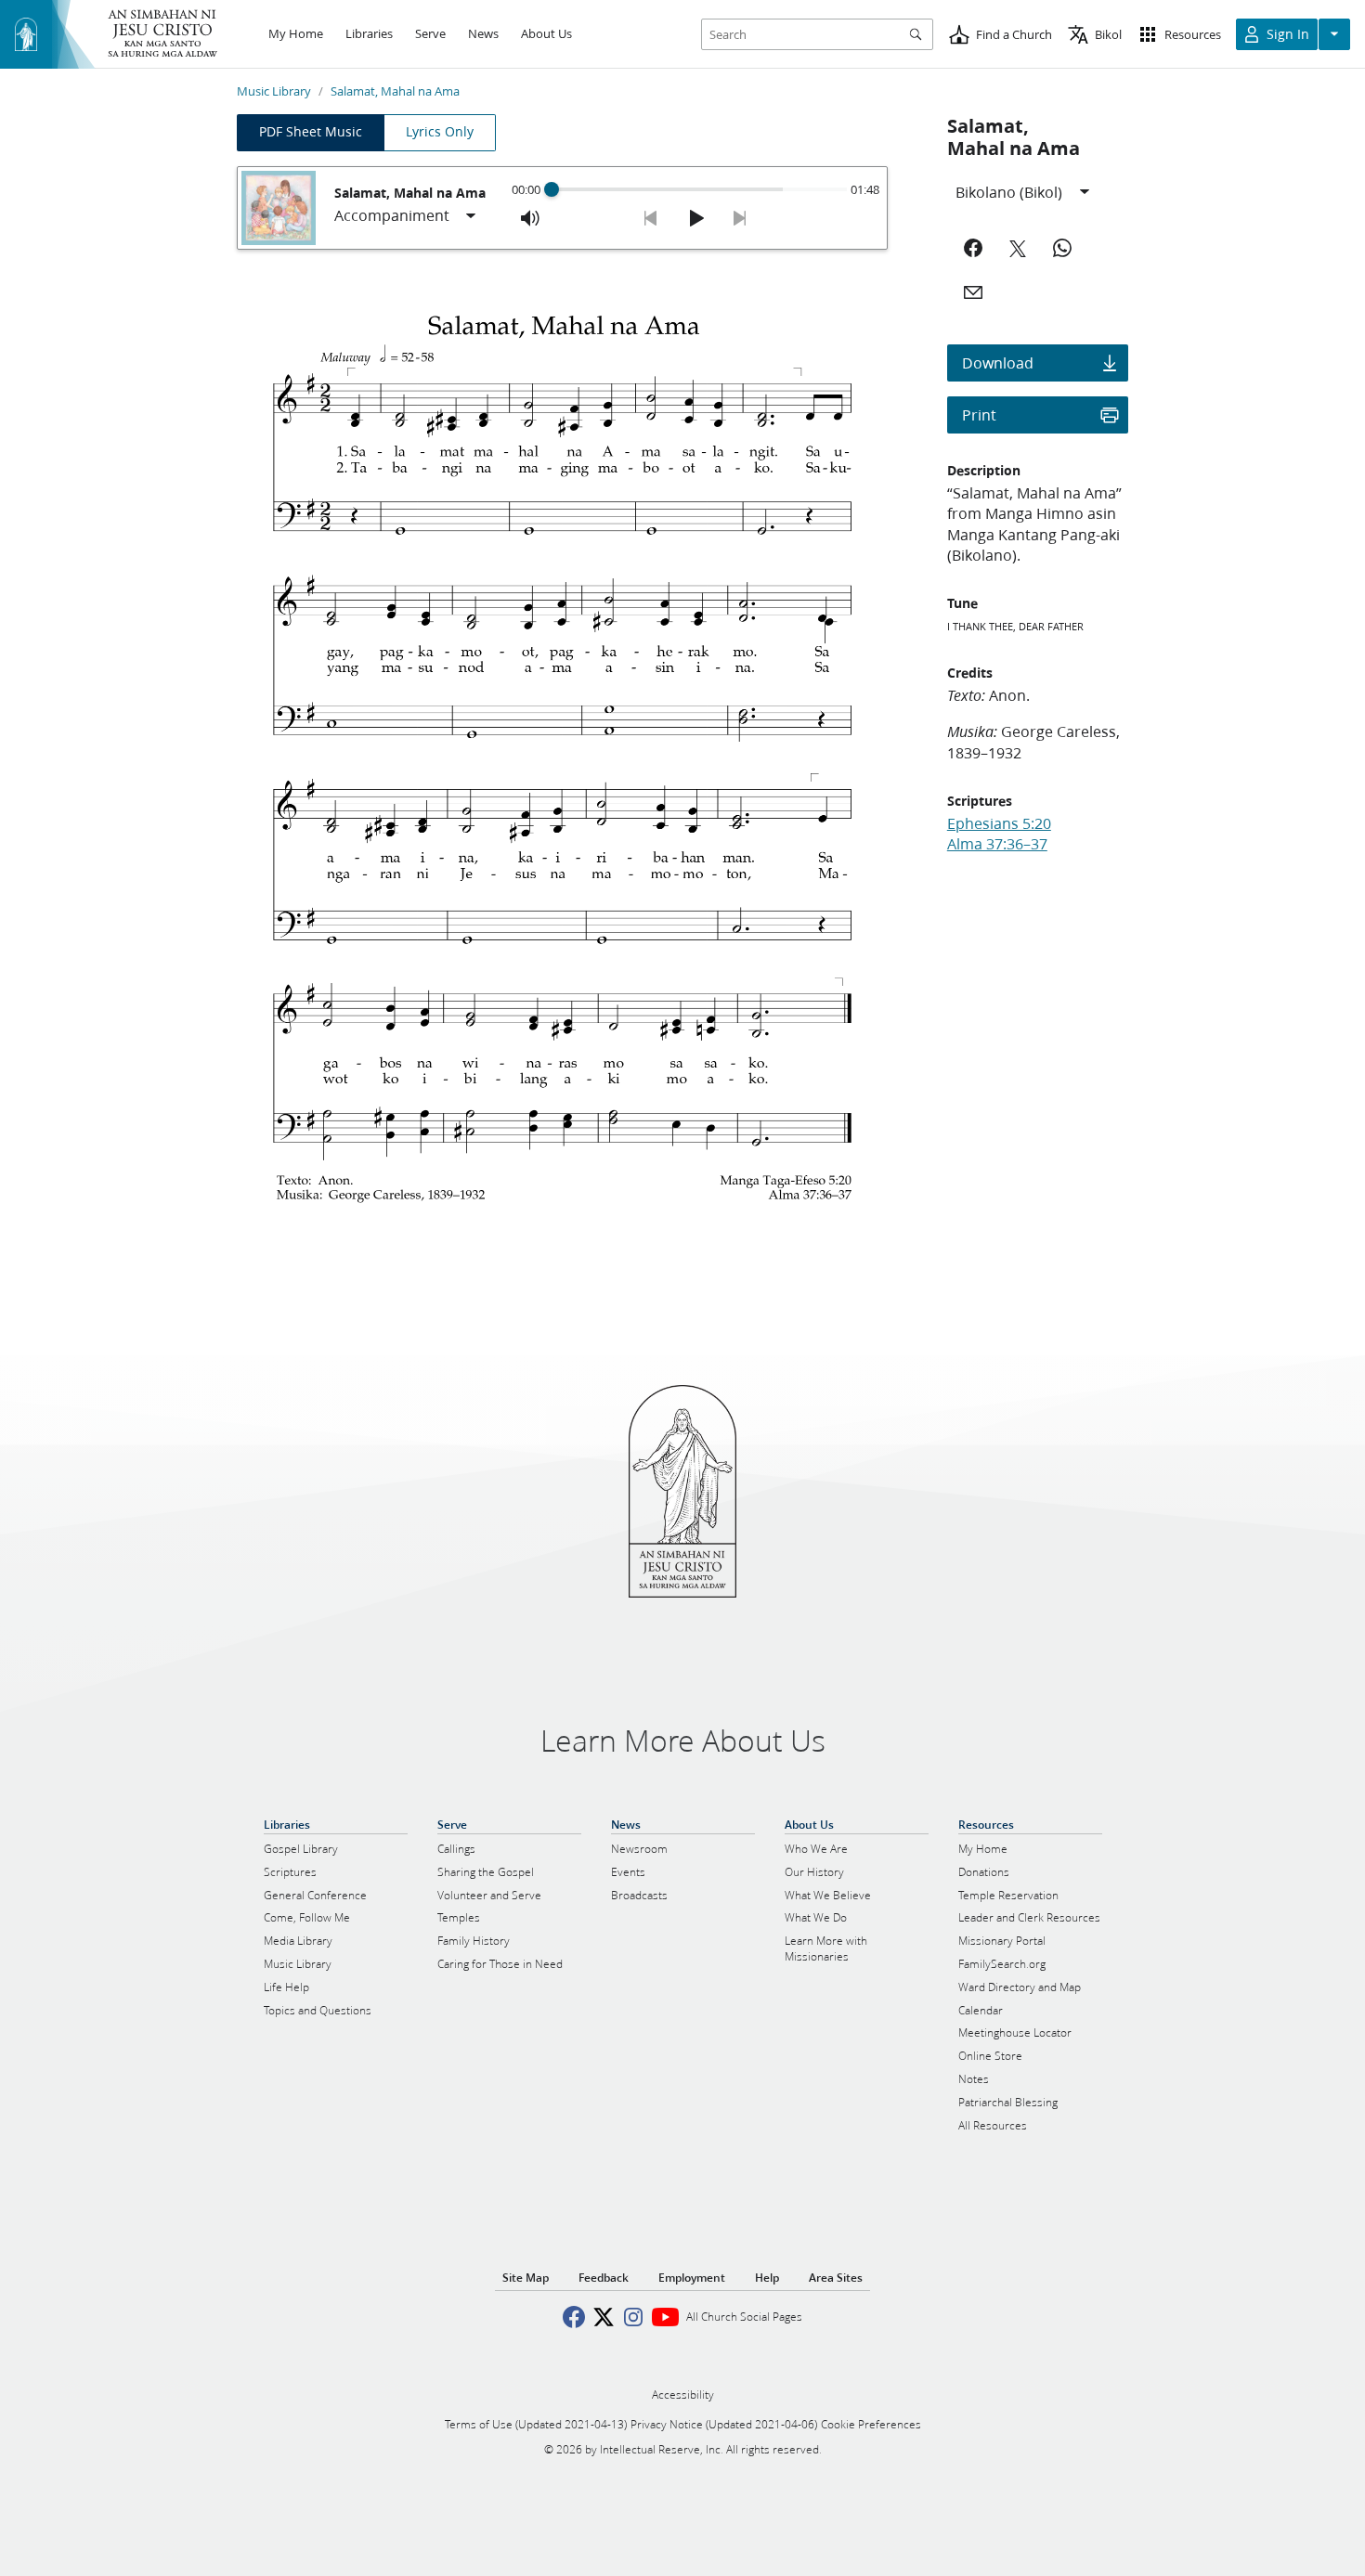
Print (979, 414)
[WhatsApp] (1062, 248)
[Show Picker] (471, 216)
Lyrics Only (440, 132)
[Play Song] (695, 218)
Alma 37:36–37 (997, 843)
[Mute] (530, 218)
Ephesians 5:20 (999, 823)
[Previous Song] (651, 218)
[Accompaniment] (406, 216)
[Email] (973, 292)
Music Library (274, 91)
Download (998, 362)
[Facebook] (973, 248)
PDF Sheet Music (311, 132)
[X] (1018, 248)
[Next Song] (740, 218)
